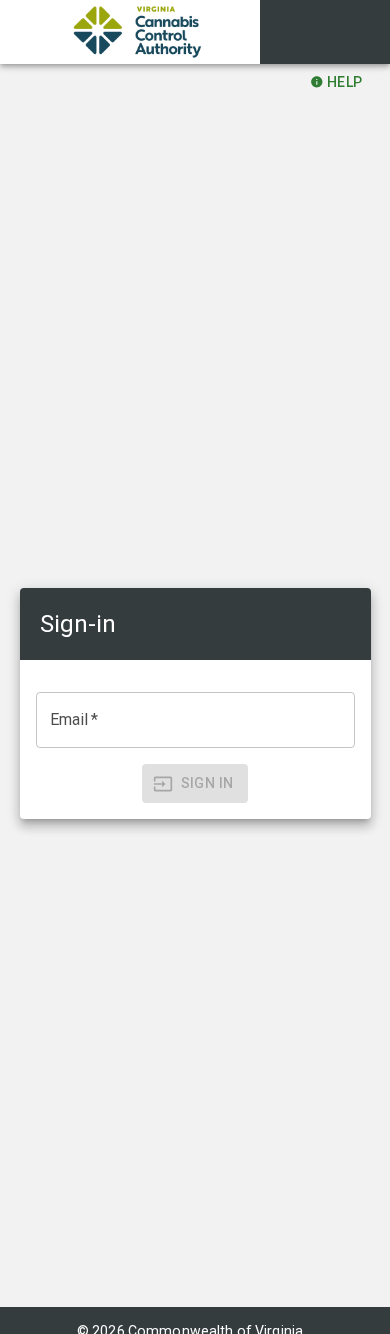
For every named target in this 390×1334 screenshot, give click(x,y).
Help (345, 82)
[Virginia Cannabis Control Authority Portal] (130, 32)
